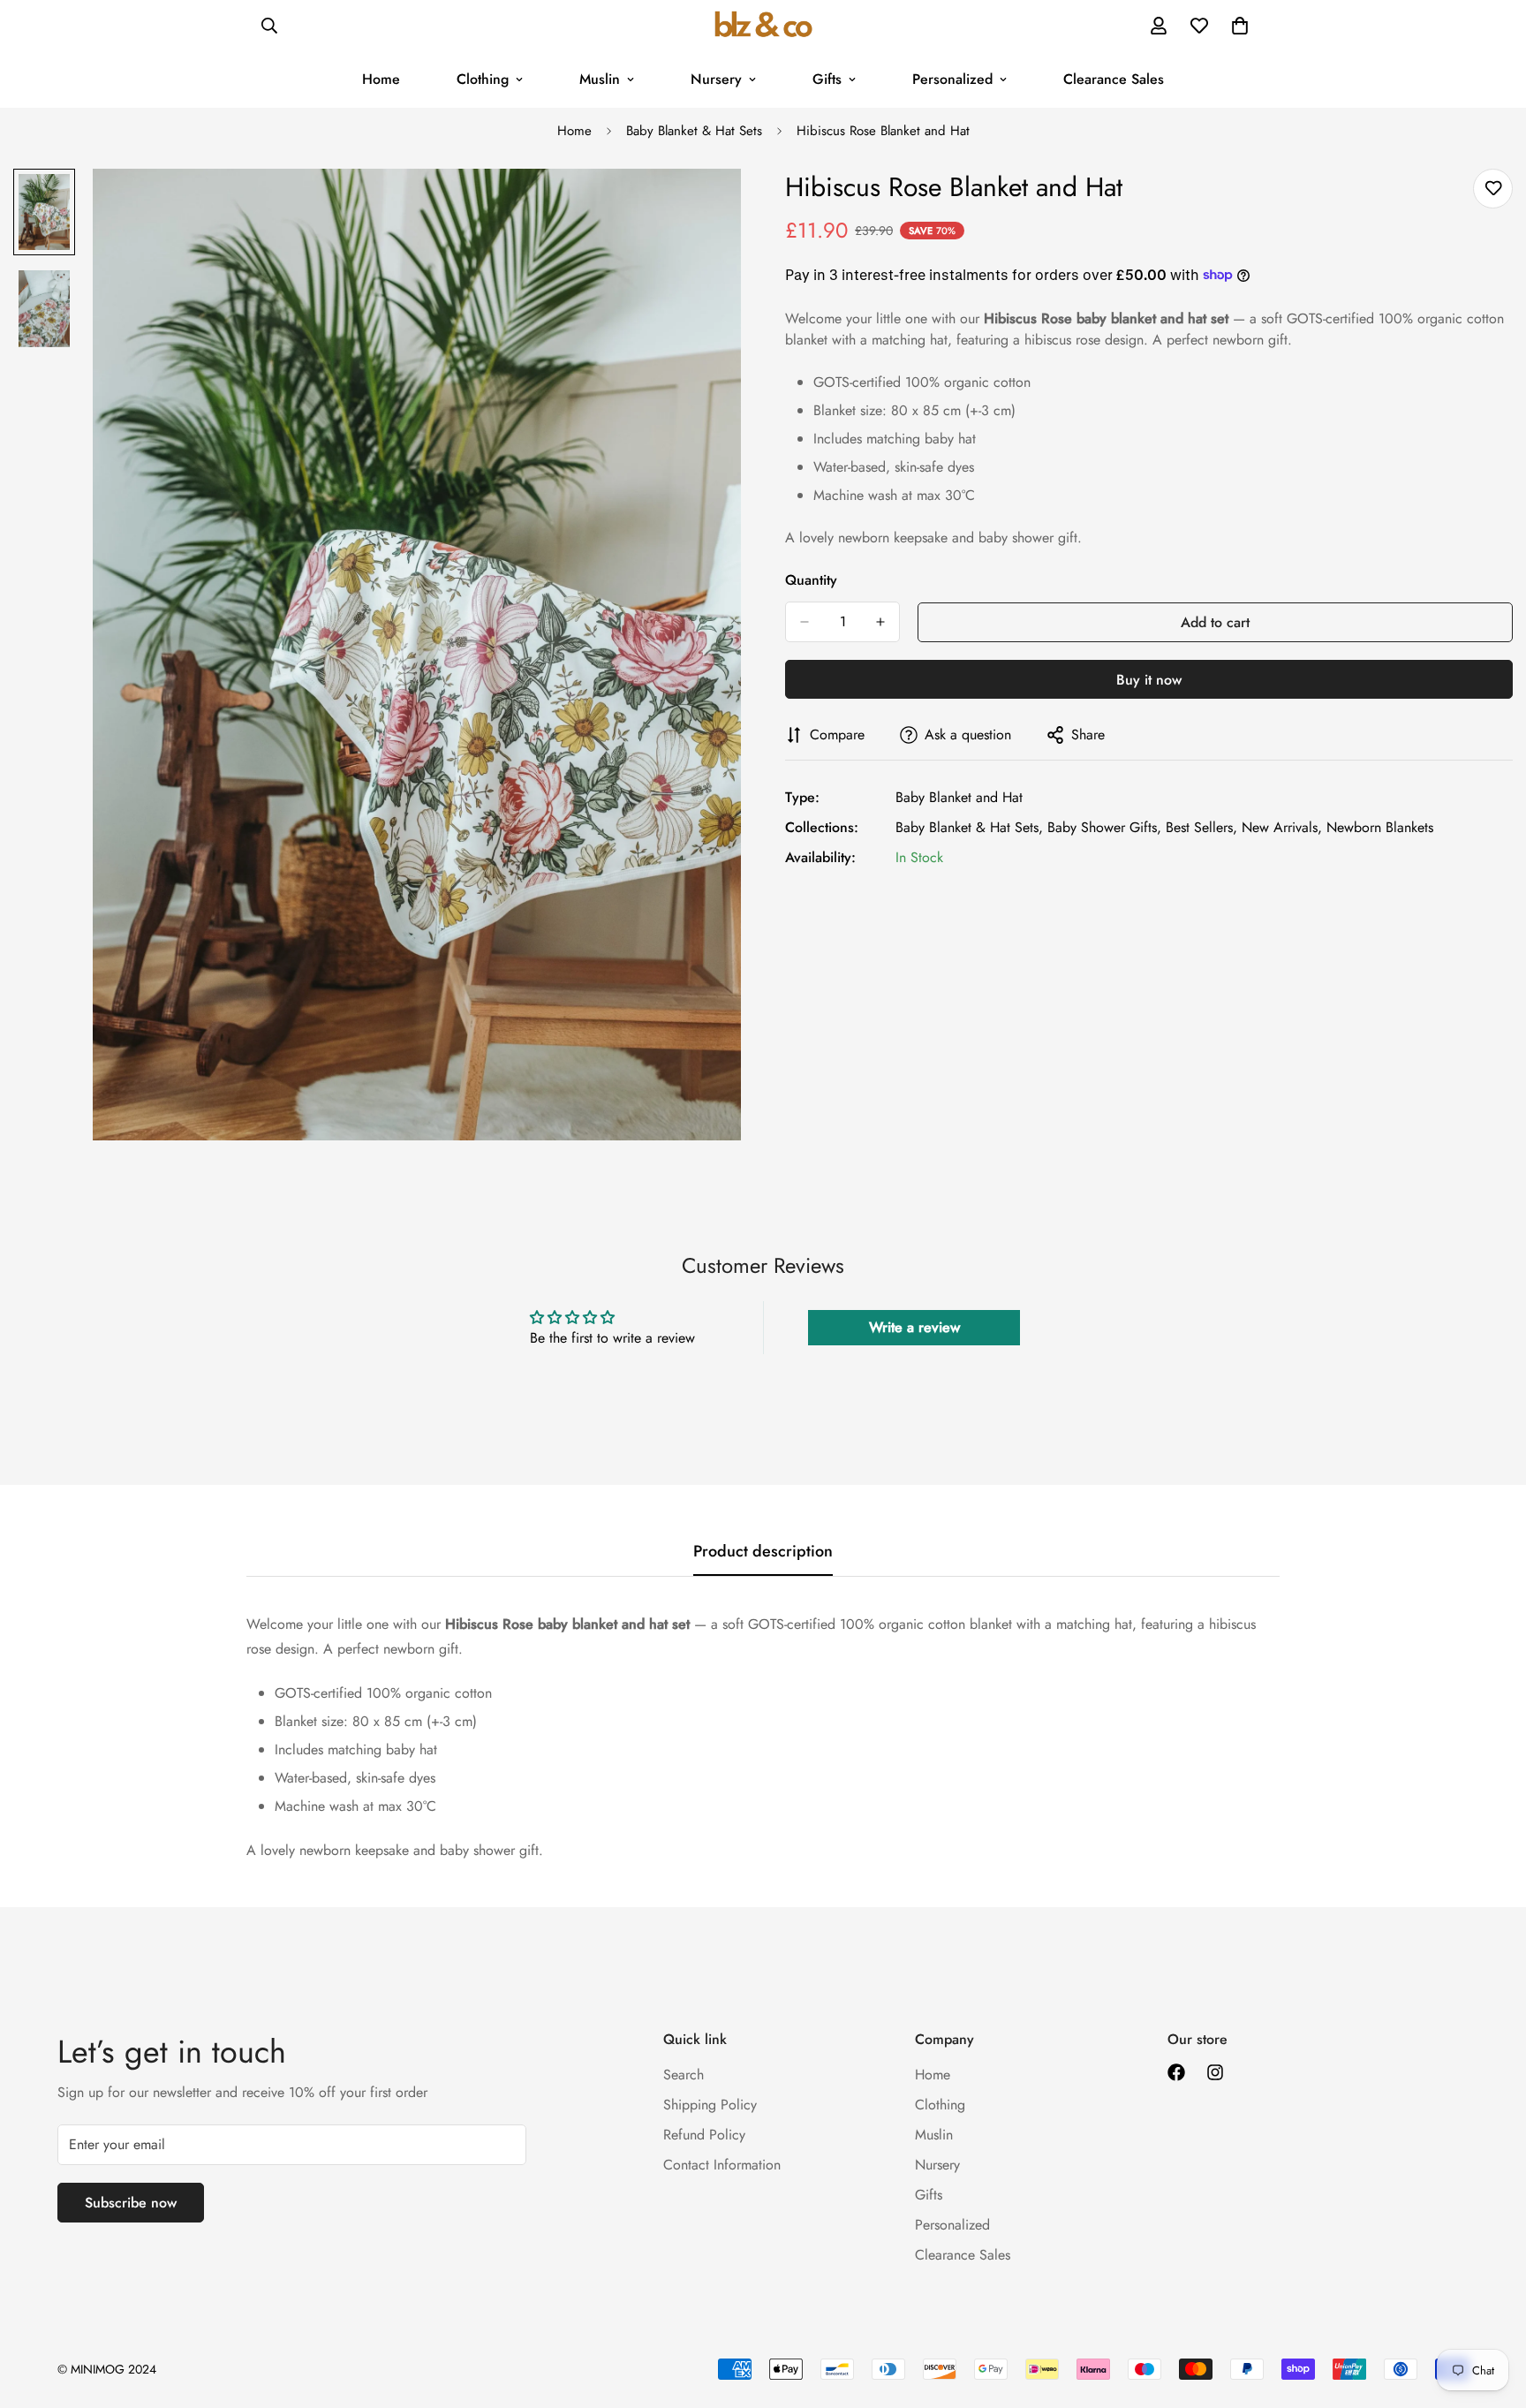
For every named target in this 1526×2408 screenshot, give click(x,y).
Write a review (914, 1327)
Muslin (600, 79)
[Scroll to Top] (1492, 2312)
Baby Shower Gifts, (1104, 827)
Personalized (952, 79)
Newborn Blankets (1380, 827)
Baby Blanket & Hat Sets (694, 131)
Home (381, 79)
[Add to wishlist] (1493, 189)
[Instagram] (1215, 2072)
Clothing (483, 79)
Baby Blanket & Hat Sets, (969, 827)
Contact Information (722, 2165)
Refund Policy (704, 2135)
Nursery (716, 79)
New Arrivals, (1282, 827)
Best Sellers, (1201, 827)
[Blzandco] (763, 26)
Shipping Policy (710, 2105)
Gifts (827, 79)
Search (684, 2075)
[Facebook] (1176, 2072)
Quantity (811, 580)
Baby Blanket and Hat (959, 797)
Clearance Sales (1114, 79)
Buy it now (1149, 680)
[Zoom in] (703, 206)
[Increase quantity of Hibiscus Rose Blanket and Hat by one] (880, 622)
